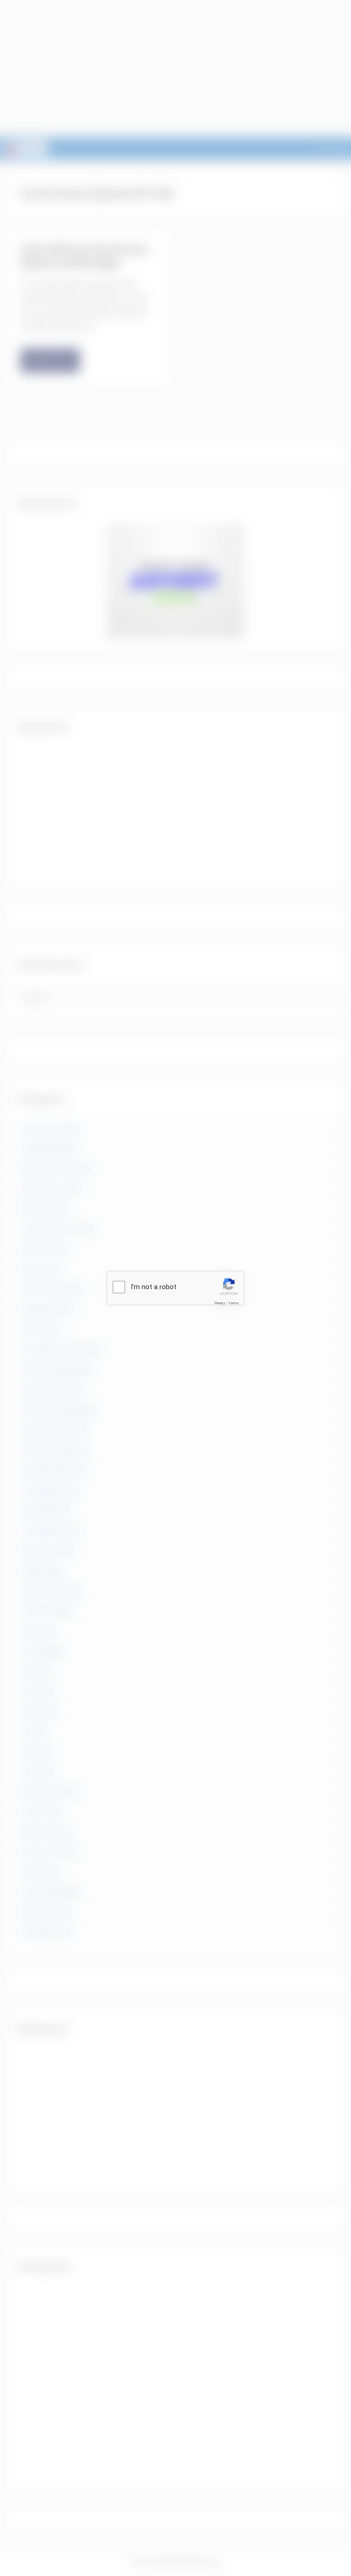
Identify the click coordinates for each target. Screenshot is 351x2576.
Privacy (220, 1303)
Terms (234, 1303)
